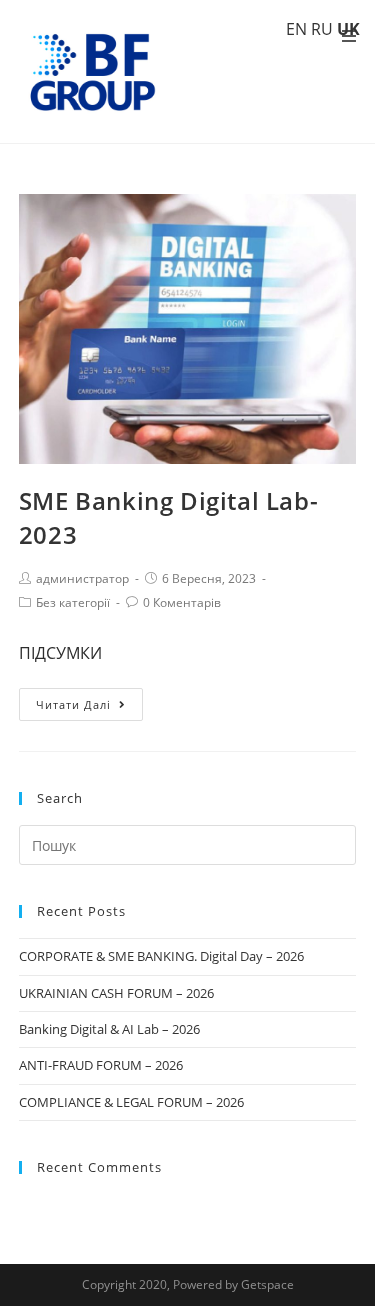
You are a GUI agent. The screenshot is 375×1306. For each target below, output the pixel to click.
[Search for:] (188, 844)
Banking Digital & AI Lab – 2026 (109, 1029)
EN (296, 29)
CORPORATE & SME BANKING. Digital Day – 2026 (161, 956)
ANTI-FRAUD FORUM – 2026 (101, 1065)
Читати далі (73, 704)
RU (322, 29)
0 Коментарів (182, 602)
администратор (82, 578)
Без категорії (73, 602)
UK (348, 29)
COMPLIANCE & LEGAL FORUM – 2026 (131, 1102)
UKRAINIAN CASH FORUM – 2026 (116, 993)
